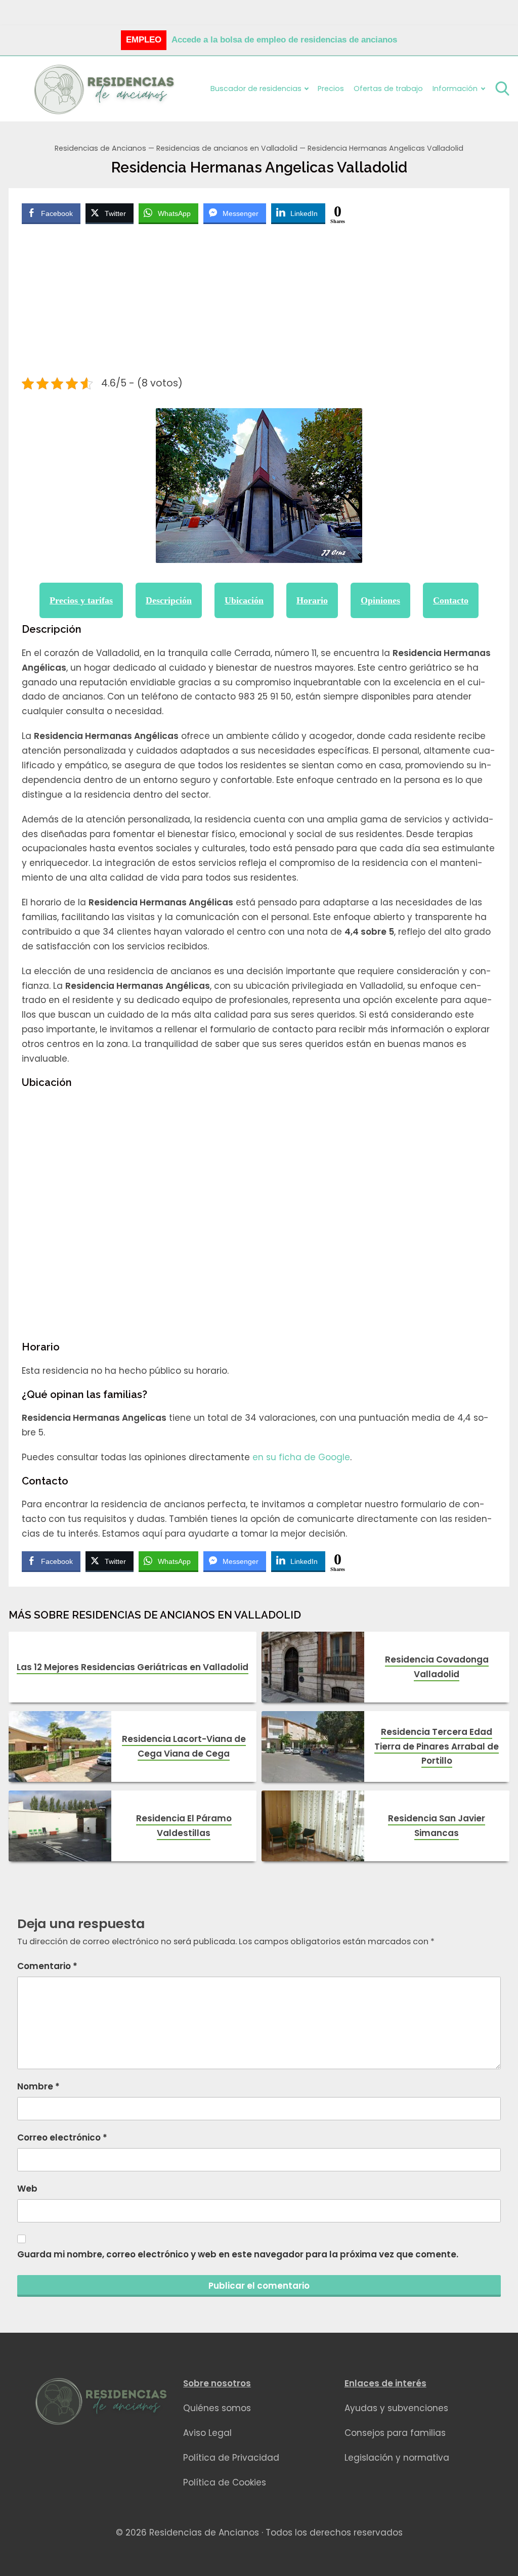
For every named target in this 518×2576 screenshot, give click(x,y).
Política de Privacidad (231, 2458)
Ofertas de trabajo (388, 89)
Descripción (169, 600)
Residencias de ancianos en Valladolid (227, 148)
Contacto (451, 600)
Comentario (47, 1966)
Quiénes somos (217, 2408)
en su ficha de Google (301, 1457)
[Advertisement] (259, 302)
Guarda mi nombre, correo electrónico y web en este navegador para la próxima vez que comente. (238, 2254)
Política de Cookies (225, 2482)
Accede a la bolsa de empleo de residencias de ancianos (284, 40)
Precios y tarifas (81, 600)
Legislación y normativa (397, 2458)
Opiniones (380, 600)
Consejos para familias (395, 2433)
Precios (331, 89)
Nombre (38, 2086)
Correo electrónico (62, 2137)
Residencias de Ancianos (100, 148)
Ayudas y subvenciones (396, 2408)
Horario (312, 600)
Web (27, 2189)
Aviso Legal (207, 2433)
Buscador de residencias (256, 89)
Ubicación (244, 600)
